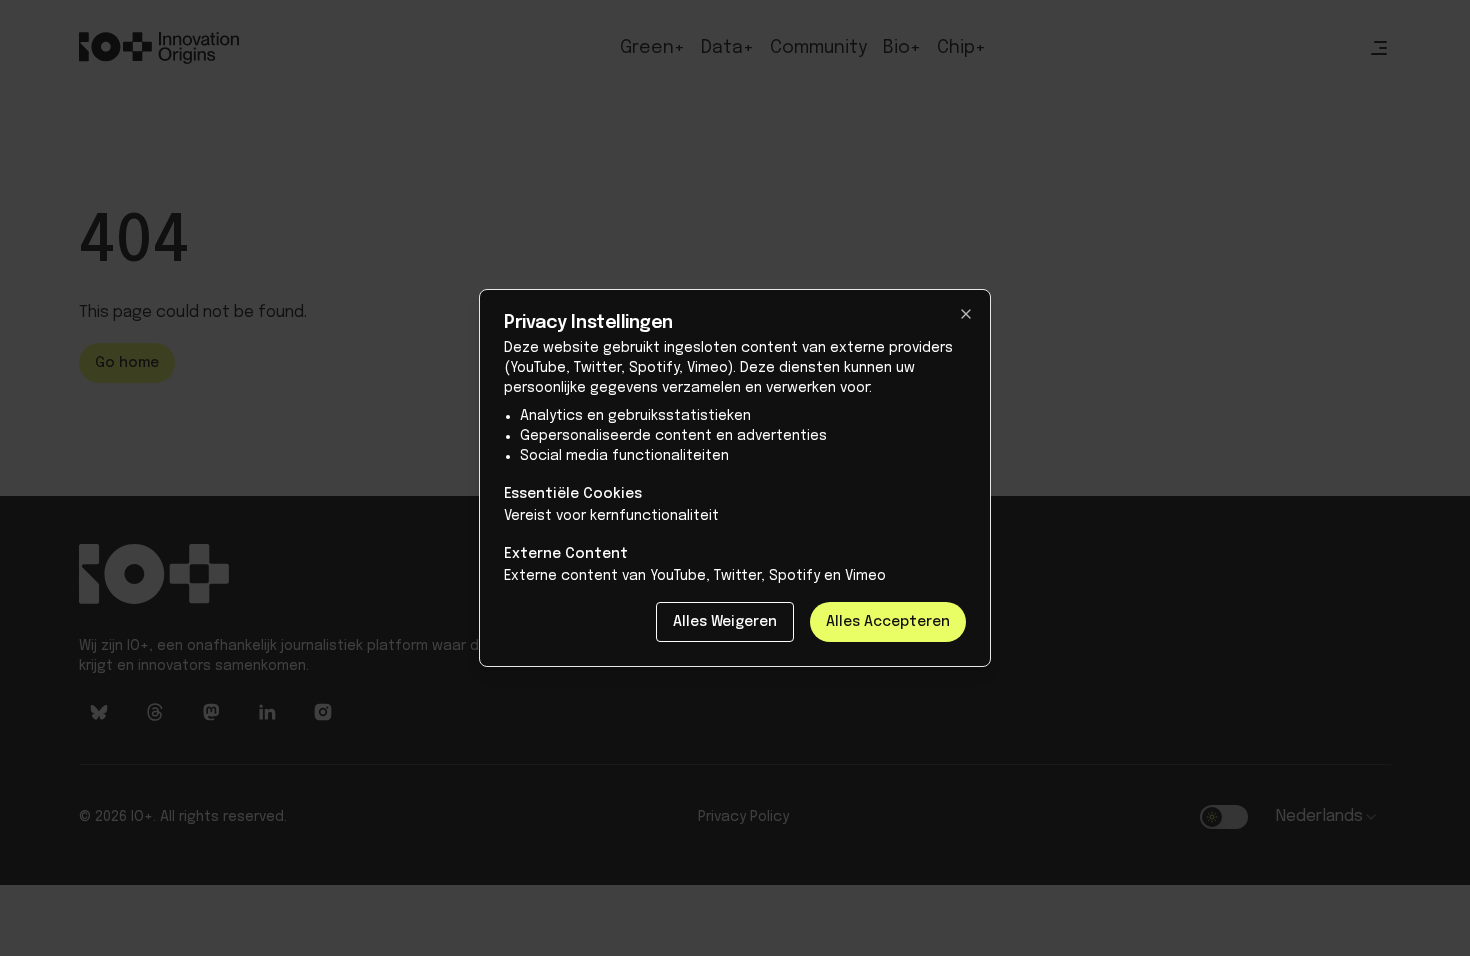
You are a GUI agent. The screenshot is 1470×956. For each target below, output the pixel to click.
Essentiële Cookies (573, 494)
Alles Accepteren (888, 622)
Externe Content (566, 554)
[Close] (966, 314)
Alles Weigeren (725, 622)
